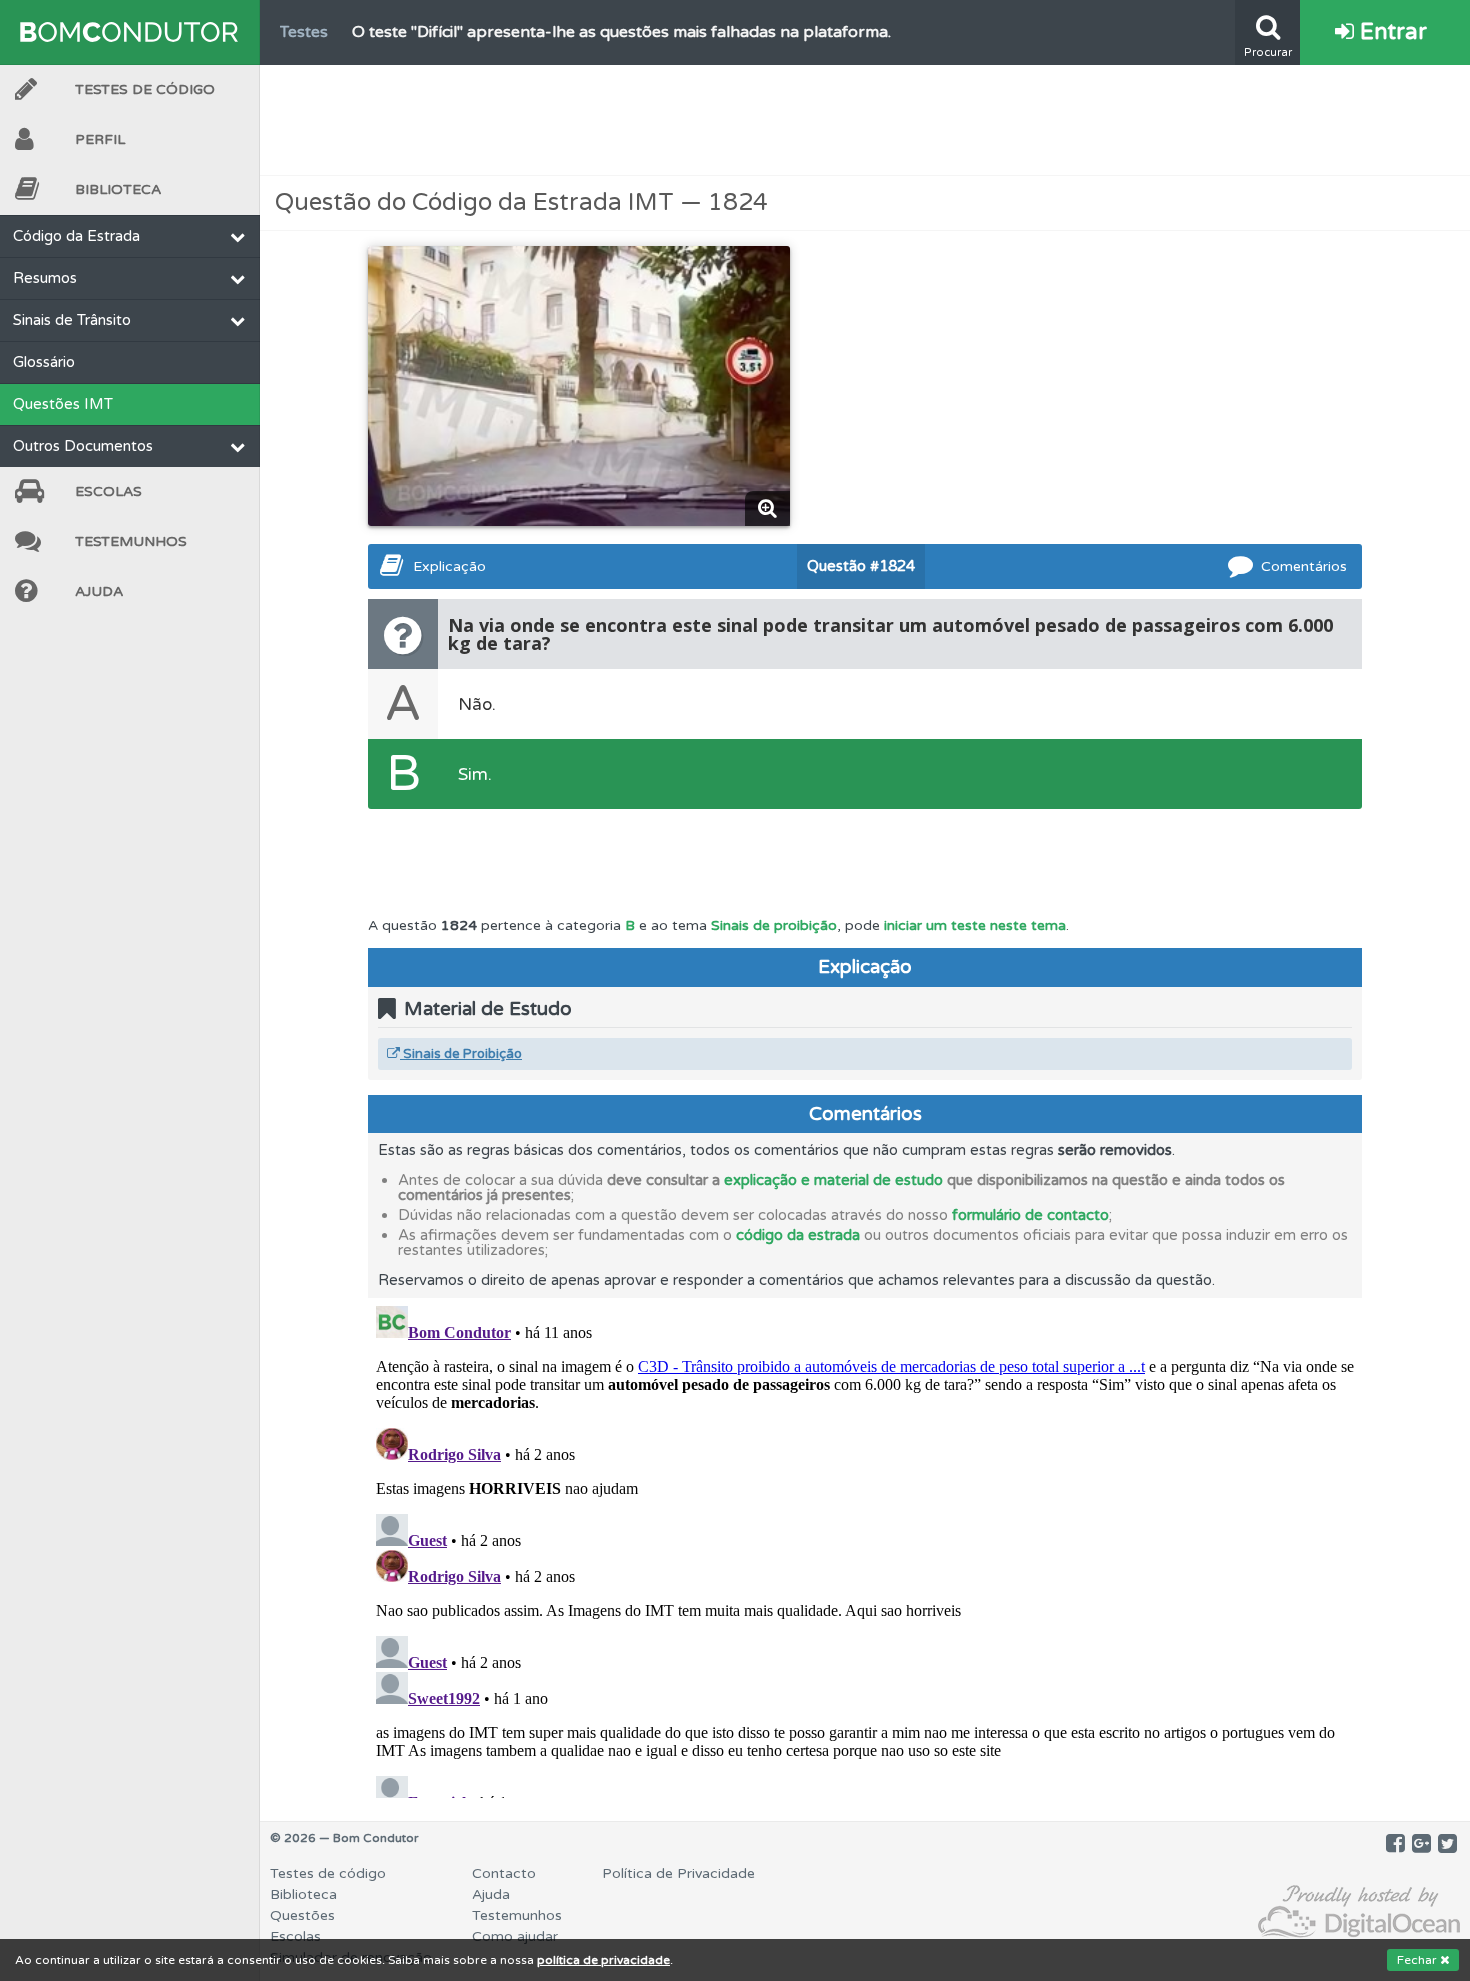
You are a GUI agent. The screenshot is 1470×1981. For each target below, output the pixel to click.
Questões (302, 1915)
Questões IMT (63, 404)
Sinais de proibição (774, 925)
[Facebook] (1395, 1844)
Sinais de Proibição (461, 1054)
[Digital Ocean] (1359, 1912)
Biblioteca (118, 189)
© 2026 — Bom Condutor (344, 1838)
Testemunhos (131, 541)
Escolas (108, 491)
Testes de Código (145, 89)
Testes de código (328, 1873)
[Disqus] (865, 1548)
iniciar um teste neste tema (975, 925)
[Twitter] (1447, 1844)
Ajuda (99, 591)
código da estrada (798, 1235)
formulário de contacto (1030, 1215)
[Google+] (1421, 1844)
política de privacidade (603, 1960)
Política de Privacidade (678, 1873)
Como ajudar (515, 1936)
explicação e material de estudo (833, 1180)
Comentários (1304, 566)
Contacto (504, 1873)
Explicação (449, 566)
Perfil (100, 139)
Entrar (1390, 32)
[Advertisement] (865, 120)
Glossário (44, 362)
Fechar (1418, 1960)
